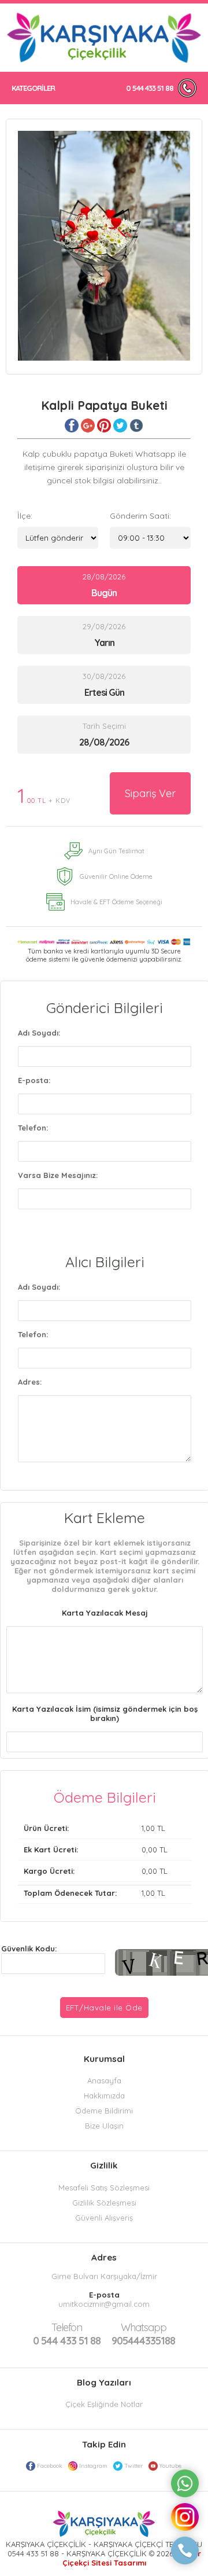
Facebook (50, 2466)
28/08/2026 (104, 585)
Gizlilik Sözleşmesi (104, 2203)
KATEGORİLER (33, 88)
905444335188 (143, 2334)
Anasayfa (104, 2080)
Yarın (104, 643)
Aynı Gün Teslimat (116, 851)
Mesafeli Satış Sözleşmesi (104, 2188)
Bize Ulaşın (104, 2126)
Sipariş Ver (150, 793)
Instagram (93, 2466)
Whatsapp (144, 2327)
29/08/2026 (104, 635)
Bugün (104, 593)
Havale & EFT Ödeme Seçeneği (116, 902)
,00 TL (94, 1828)
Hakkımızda (104, 2096)
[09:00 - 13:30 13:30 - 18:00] (150, 538)
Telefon (67, 2327)
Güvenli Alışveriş (104, 2218)
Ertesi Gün (104, 692)
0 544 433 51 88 (150, 88)
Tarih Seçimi (104, 726)
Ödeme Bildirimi (104, 2111)
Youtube (170, 2466)
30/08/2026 (104, 685)
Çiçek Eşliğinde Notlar (104, 2404)
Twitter (133, 2466)
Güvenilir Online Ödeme (116, 876)
